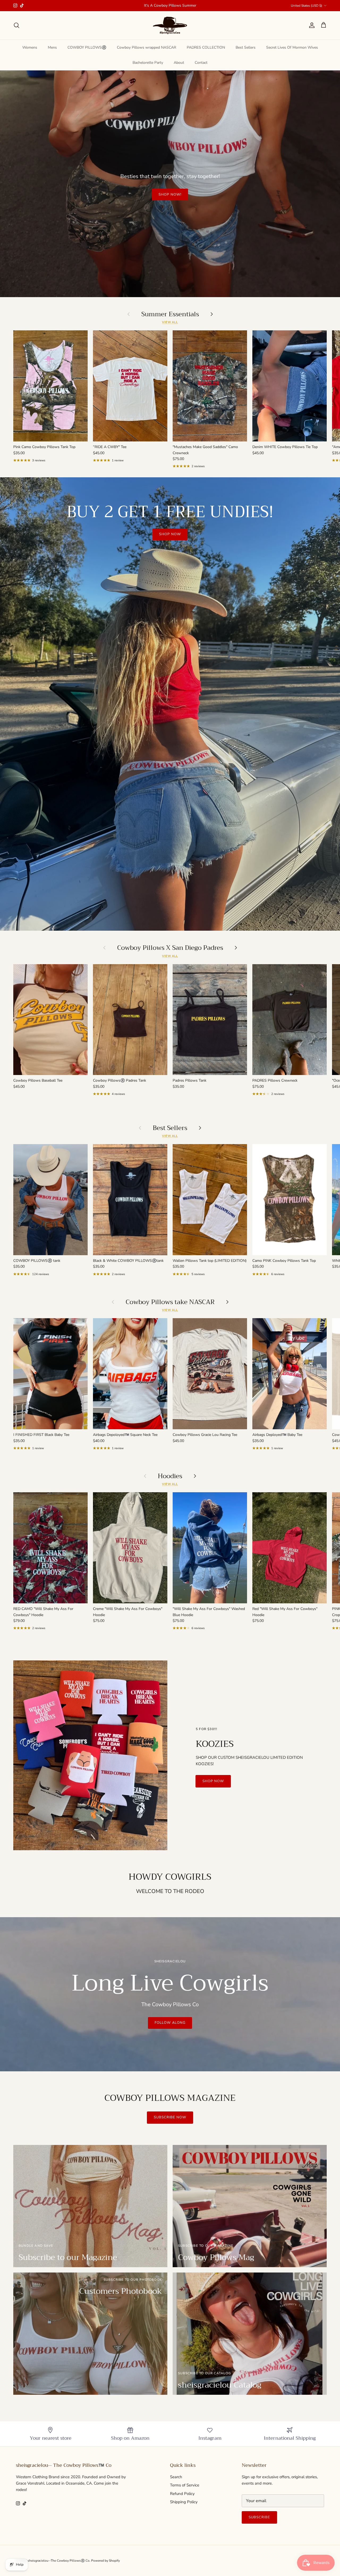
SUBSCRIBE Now (170, 2117)
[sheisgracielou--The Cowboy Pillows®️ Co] (170, 25)
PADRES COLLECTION (206, 47)
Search (176, 2477)
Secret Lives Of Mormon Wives (292, 47)
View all (170, 322)
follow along (170, 2023)
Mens (52, 47)
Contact (201, 63)
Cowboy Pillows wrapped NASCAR (146, 47)
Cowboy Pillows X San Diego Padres (170, 948)
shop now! (170, 195)
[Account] (311, 25)
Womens (30, 47)
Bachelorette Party (148, 63)
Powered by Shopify (105, 2561)
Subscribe (259, 2517)
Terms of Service (185, 2485)
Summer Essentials (170, 314)
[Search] (16, 25)
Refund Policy (182, 2494)
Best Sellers (246, 47)
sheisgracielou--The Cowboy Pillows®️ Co (59, 2561)
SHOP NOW (170, 534)
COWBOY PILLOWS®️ (87, 47)
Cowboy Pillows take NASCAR (170, 1302)
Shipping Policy (184, 2502)
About (179, 63)
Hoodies (170, 1476)
